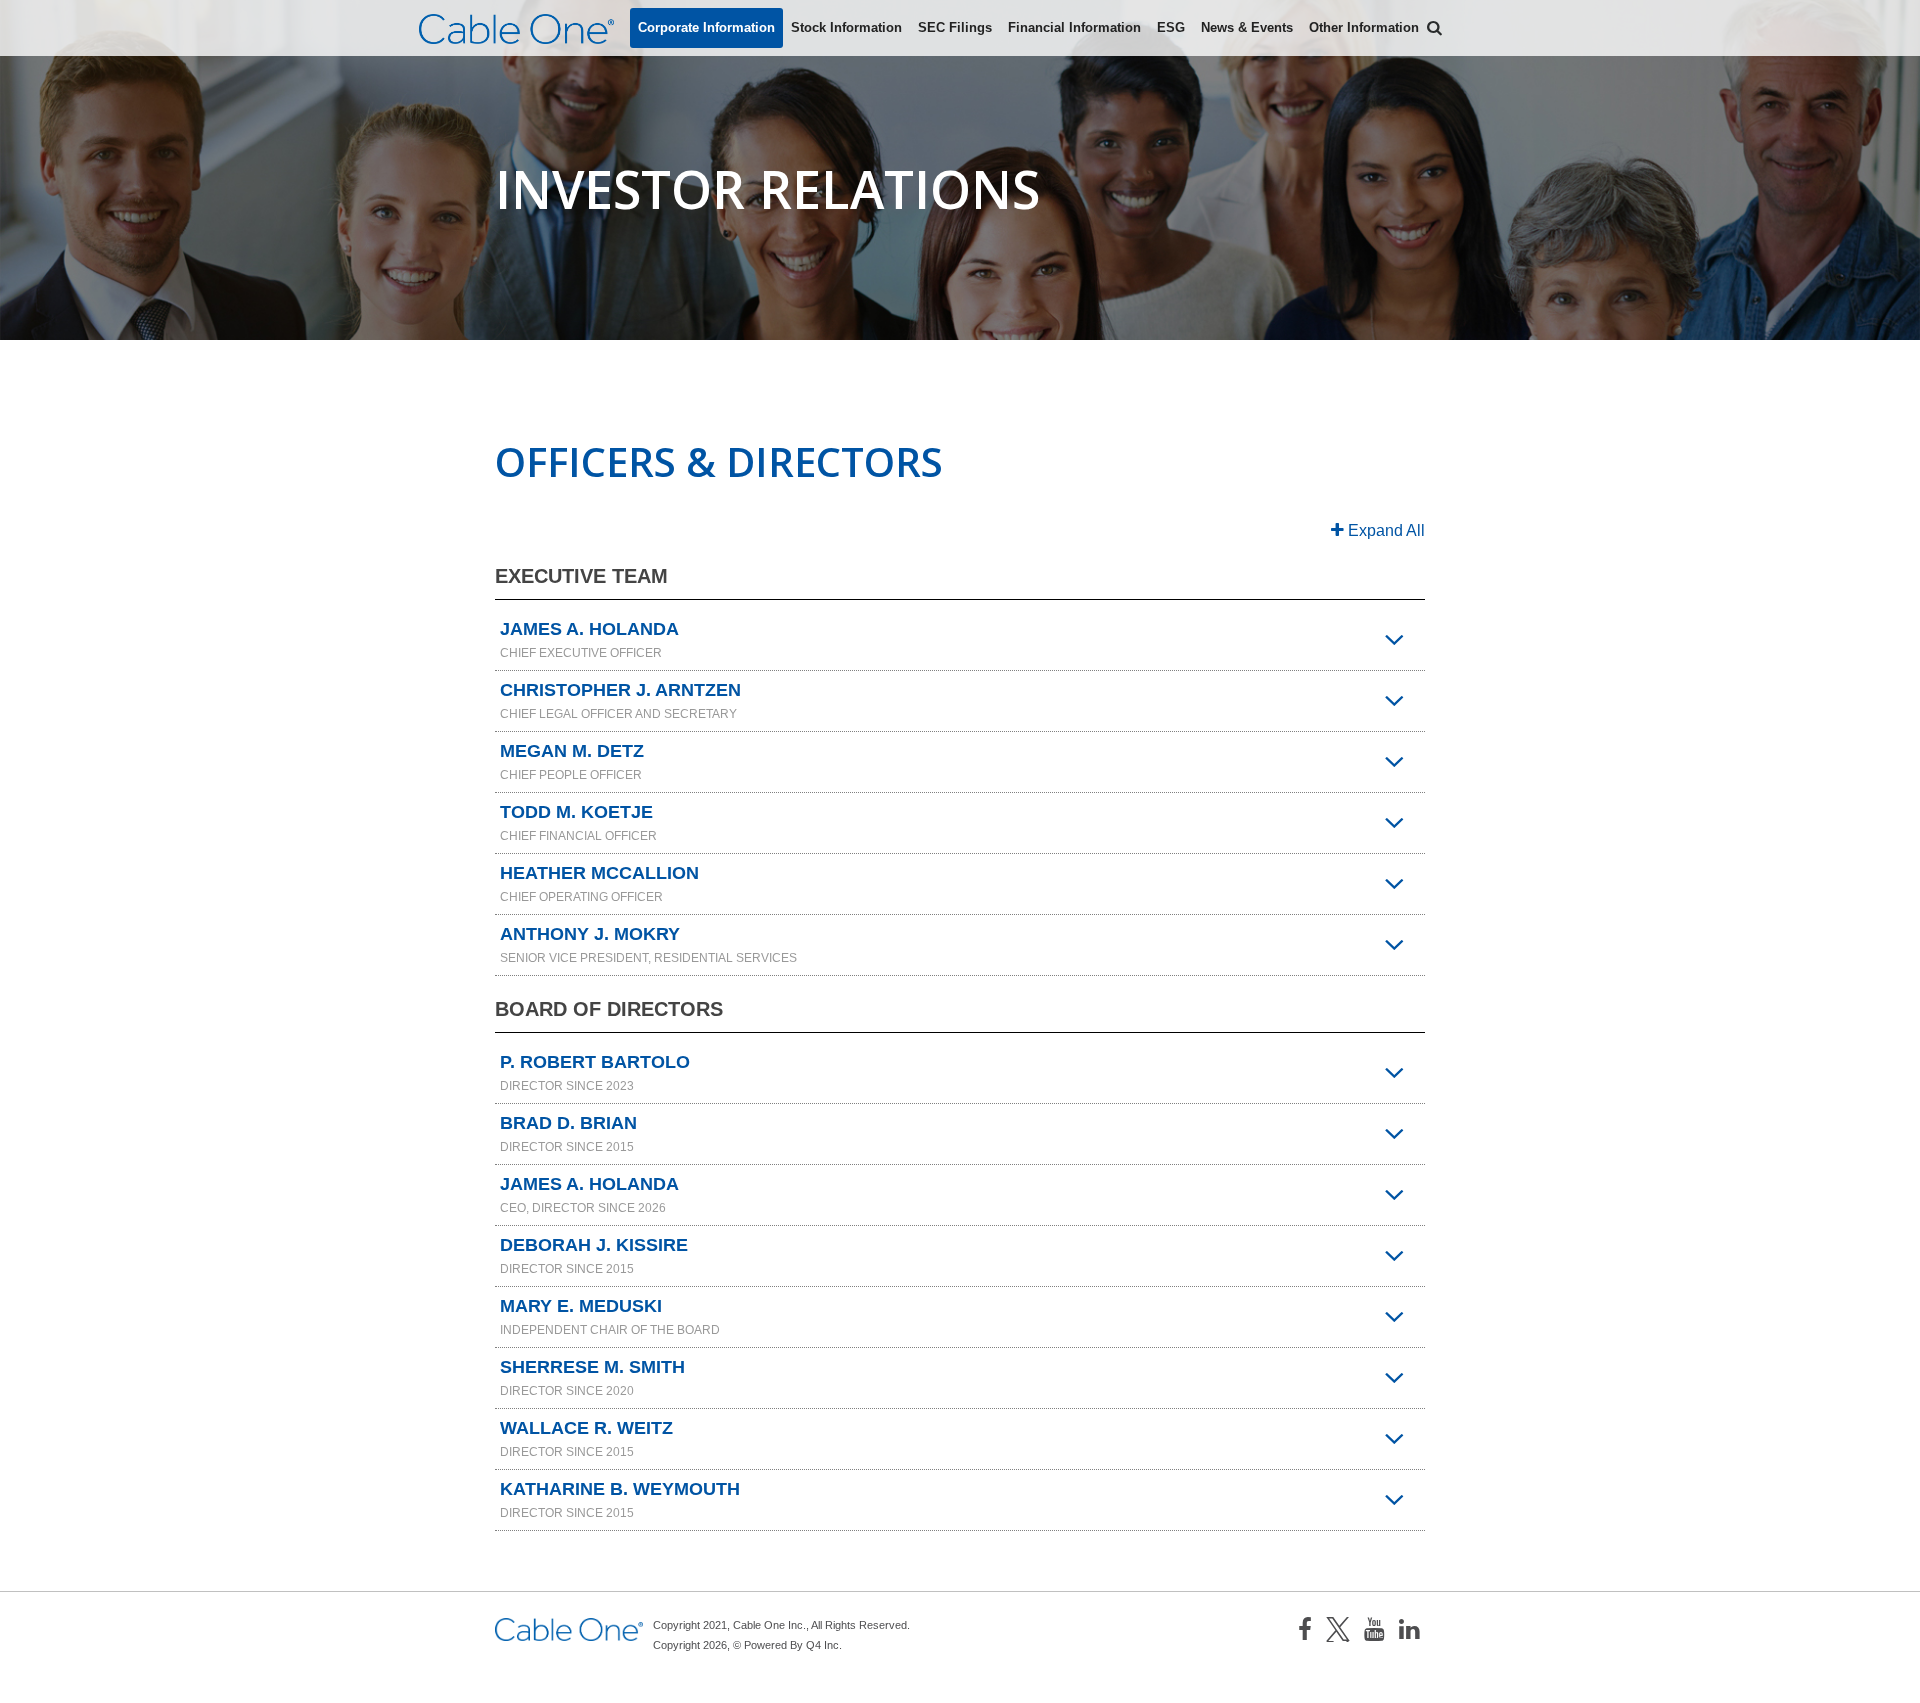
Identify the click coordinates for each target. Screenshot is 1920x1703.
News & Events (1247, 27)
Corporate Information (706, 27)
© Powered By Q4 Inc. (787, 1645)
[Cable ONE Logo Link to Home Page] (516, 29)
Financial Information (1074, 27)
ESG (1171, 27)
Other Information (1364, 27)
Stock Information (846, 27)
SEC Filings (955, 27)
